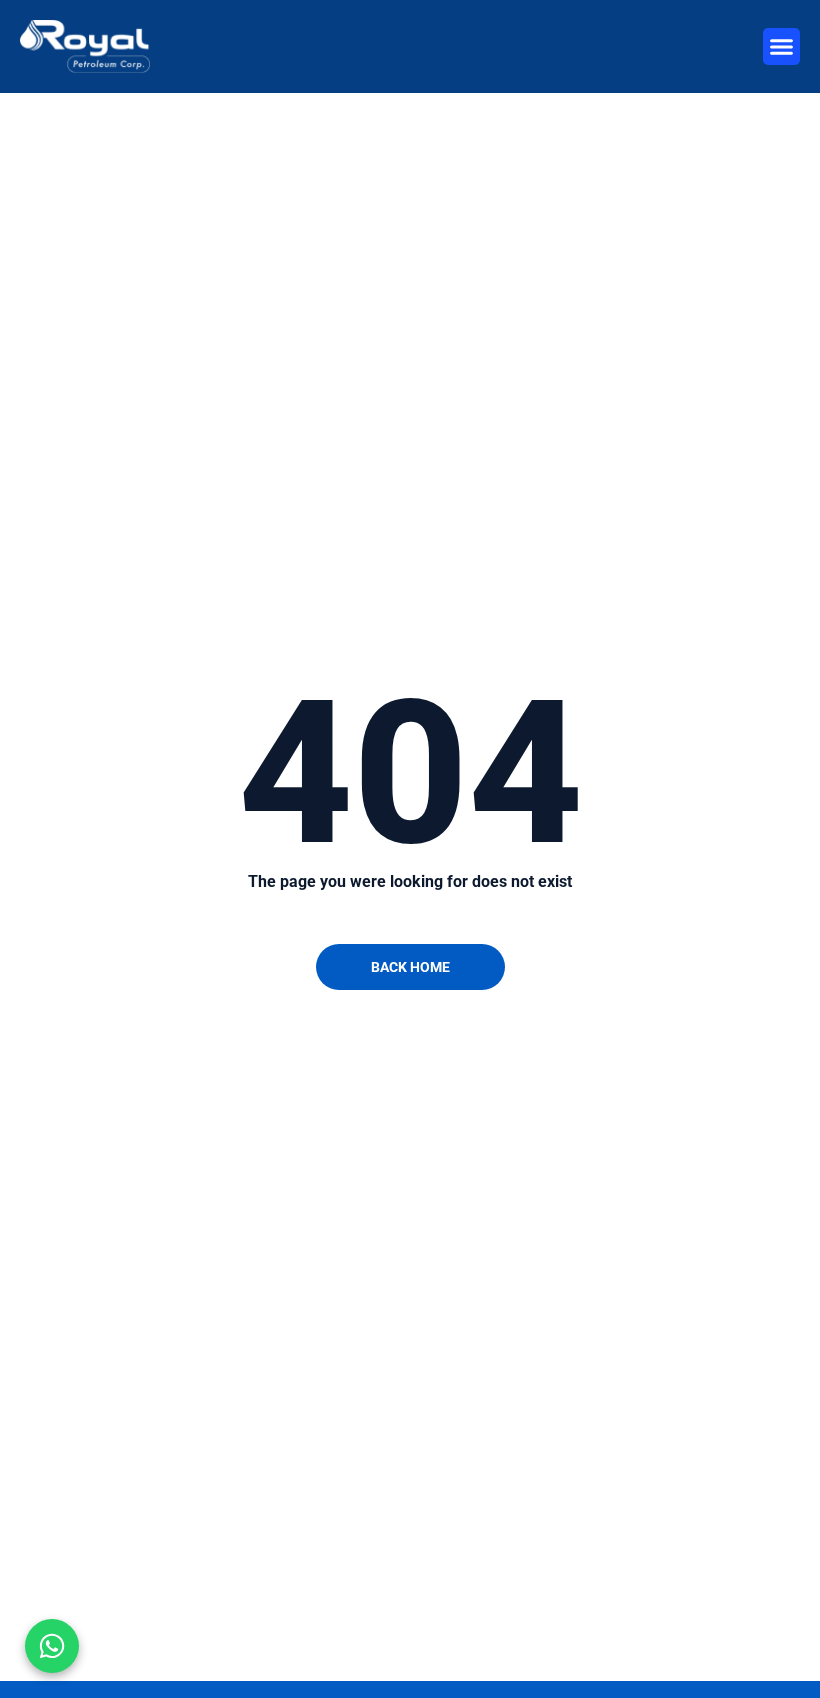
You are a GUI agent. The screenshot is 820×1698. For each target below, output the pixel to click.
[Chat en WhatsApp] (52, 1646)
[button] (782, 47)
